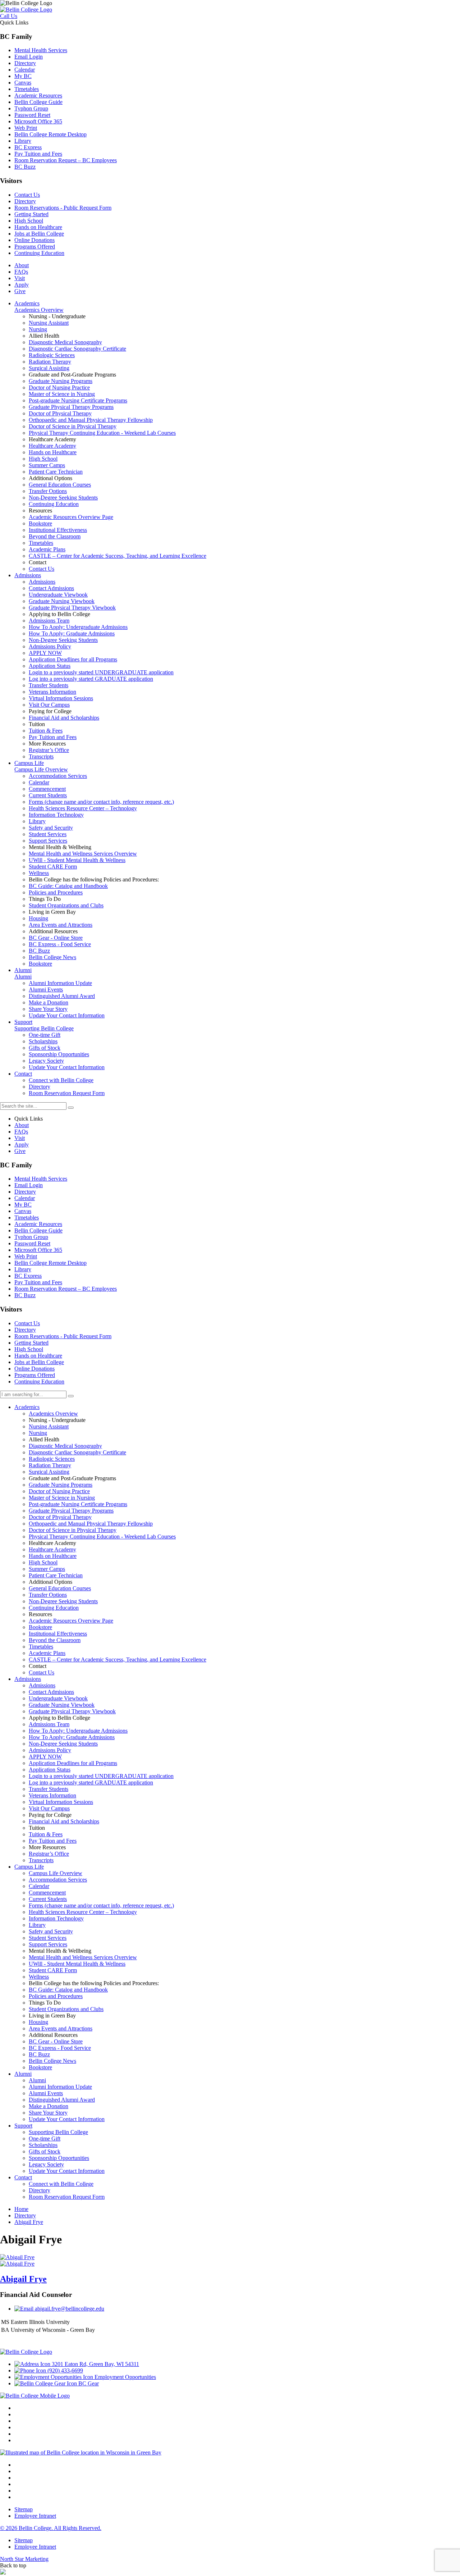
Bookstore (40, 1627)
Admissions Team (49, 1724)
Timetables (27, 89)
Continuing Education (39, 253)
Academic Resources (38, 95)
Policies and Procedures (56, 1996)
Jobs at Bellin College (39, 234)
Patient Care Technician (56, 1575)
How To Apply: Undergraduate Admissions (78, 1731)
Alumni (23, 2074)
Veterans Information (52, 1795)
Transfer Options (48, 1595)
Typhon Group (31, 108)
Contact (23, 2177)
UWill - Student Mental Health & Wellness (77, 1964)
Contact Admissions (51, 1692)
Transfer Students (49, 1789)
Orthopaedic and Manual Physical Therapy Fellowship (91, 1524)
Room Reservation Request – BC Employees (66, 160)
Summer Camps (47, 1569)
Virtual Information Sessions (61, 1802)
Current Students (48, 1899)
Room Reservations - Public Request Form (63, 208)
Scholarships (43, 2145)
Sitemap (24, 2509)
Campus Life (29, 1867)
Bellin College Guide (38, 102)
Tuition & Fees (46, 1834)
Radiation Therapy (50, 1465)
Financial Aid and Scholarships (64, 1821)
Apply (22, 285)
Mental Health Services (41, 50)
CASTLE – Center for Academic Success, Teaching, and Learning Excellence (118, 1659)
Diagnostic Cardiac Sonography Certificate (77, 1452)
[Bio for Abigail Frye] (17, 2257)
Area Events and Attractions (61, 2028)
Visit (20, 278)
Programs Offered (35, 247)
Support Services (48, 1944)
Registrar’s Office (49, 1854)
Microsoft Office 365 (38, 121)
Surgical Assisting (49, 1472)
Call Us (9, 16)
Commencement (47, 1893)
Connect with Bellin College (61, 2184)
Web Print (26, 128)
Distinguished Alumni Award (62, 2100)
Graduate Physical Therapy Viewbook (72, 1711)
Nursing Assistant (49, 1426)
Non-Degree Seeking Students (63, 1601)
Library (23, 141)
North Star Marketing (24, 2559)
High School (29, 221)
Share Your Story (48, 2113)
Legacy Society (46, 2164)
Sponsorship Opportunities (59, 2158)
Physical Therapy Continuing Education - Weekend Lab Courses (102, 1537)
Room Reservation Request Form (67, 2197)
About (22, 265)
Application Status (50, 1770)
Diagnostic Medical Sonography (65, 1446)
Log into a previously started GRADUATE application (91, 1782)
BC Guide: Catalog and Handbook (68, 1990)
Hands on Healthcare (38, 227)
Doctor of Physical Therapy (60, 1517)
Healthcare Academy (52, 1549)
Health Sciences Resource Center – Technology (83, 1912)
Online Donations (34, 240)
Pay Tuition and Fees (38, 154)
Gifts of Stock (45, 2151)
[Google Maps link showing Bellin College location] (81, 2452)
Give (20, 291)
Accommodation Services (58, 1880)
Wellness (39, 1977)
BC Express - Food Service (60, 2048)
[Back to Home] (26, 10)
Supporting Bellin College (58, 2132)
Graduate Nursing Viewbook (62, 1705)
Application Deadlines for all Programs (73, 1763)
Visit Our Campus (49, 1808)
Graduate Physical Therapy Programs (71, 1511)
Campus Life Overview (56, 1873)
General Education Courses (60, 1588)
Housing (38, 2022)
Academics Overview (53, 1414)
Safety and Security (51, 1931)
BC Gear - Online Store (56, 2041)
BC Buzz (25, 167)
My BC (23, 76)
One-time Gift (45, 2139)
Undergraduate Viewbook (58, 1698)
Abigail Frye (23, 2279)
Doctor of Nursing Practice (59, 1491)
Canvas (23, 83)
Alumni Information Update (60, 2087)
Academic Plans (47, 1653)
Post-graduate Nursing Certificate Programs (78, 1504)
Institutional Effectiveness (58, 1634)
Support (23, 2126)
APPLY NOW (45, 1757)
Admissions (28, 1679)
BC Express (28, 147)
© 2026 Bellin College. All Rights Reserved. (51, 2528)
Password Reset (32, 115)
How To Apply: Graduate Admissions (72, 1737)
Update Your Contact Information (67, 2119)
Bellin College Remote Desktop (50, 134)
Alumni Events (46, 2093)
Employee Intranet (35, 2516)
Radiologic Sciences (52, 1459)
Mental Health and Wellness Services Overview (83, 1957)
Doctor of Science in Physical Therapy (73, 1530)
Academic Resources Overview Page (71, 1621)
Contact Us (27, 195)
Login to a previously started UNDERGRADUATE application (101, 1776)
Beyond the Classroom (55, 1640)
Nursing (38, 1433)
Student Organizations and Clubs (66, 2009)
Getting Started (31, 214)
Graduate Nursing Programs (61, 1485)
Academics (27, 1407)
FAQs (21, 272)
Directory (25, 63)
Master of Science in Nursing (62, 1498)
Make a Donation (49, 2106)
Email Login (29, 57)
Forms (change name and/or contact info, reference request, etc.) (101, 1905)
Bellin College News (52, 2061)
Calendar (25, 70)
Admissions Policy (50, 1750)
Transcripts (41, 1860)
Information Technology (56, 1918)
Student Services (48, 1938)
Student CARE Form (53, 1970)
